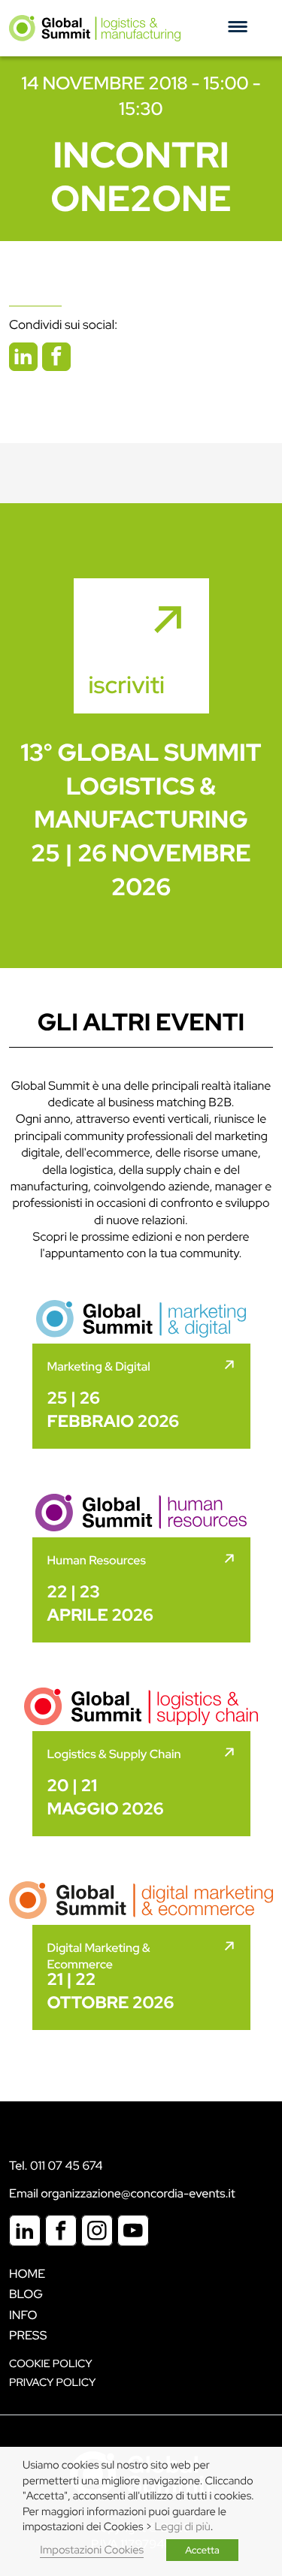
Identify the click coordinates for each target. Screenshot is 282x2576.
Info (23, 2315)
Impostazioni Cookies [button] (92, 2550)
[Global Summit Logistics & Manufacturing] (95, 28)
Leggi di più (183, 2527)
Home (27, 2274)
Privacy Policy (52, 2383)
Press (28, 2335)
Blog (26, 2294)
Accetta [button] (202, 2550)
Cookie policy (51, 2364)
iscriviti (127, 685)
